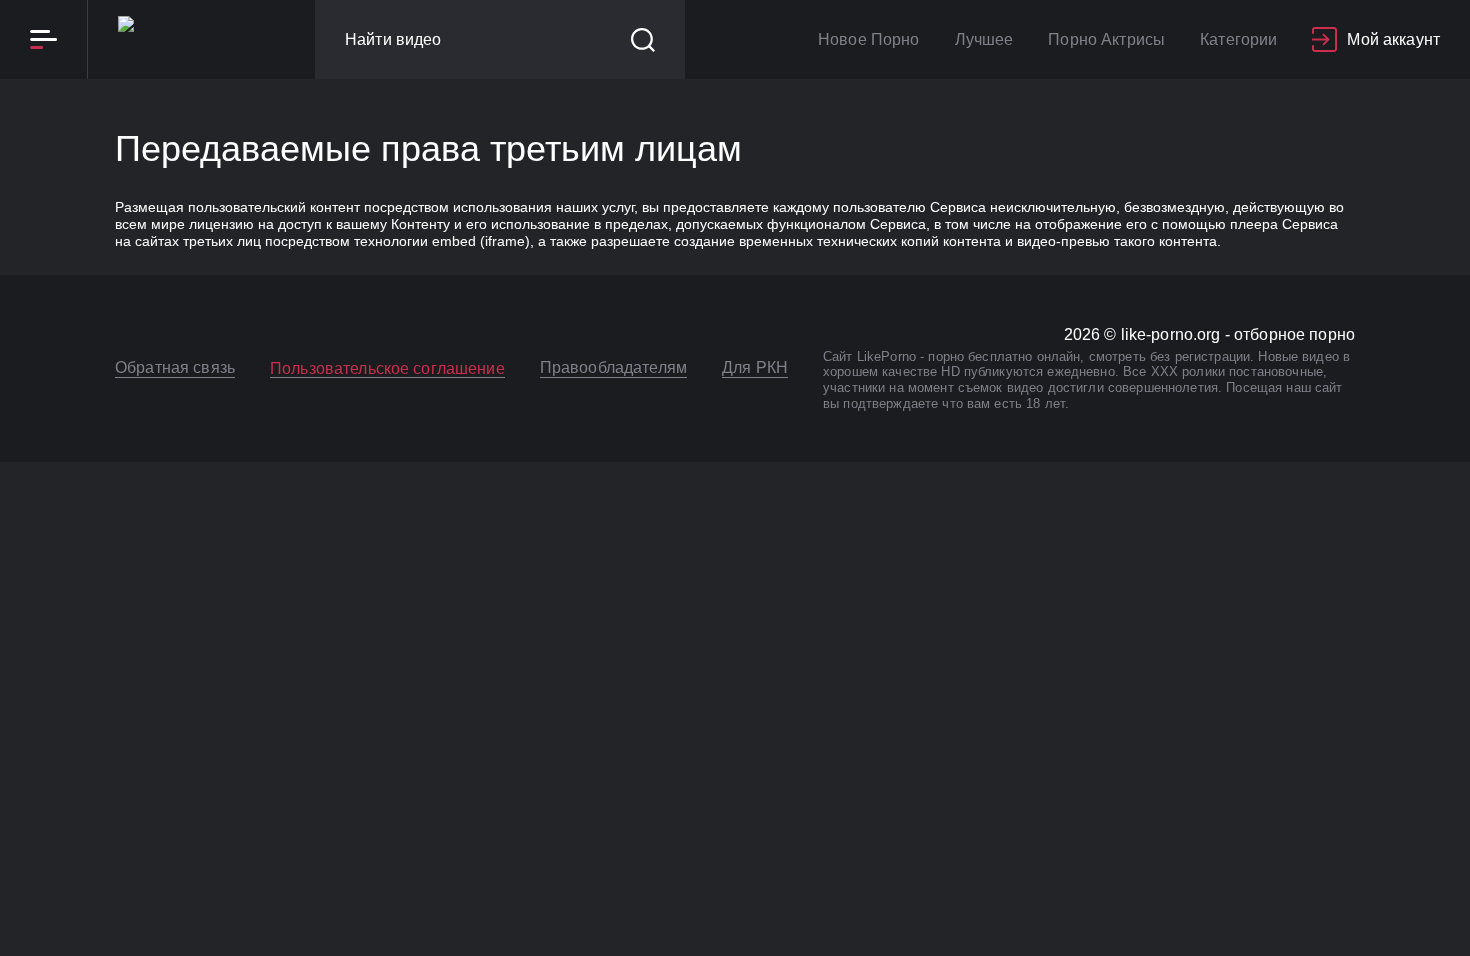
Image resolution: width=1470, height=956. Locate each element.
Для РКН (755, 367)
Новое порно (869, 39)
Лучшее (984, 39)
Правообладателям (613, 367)
